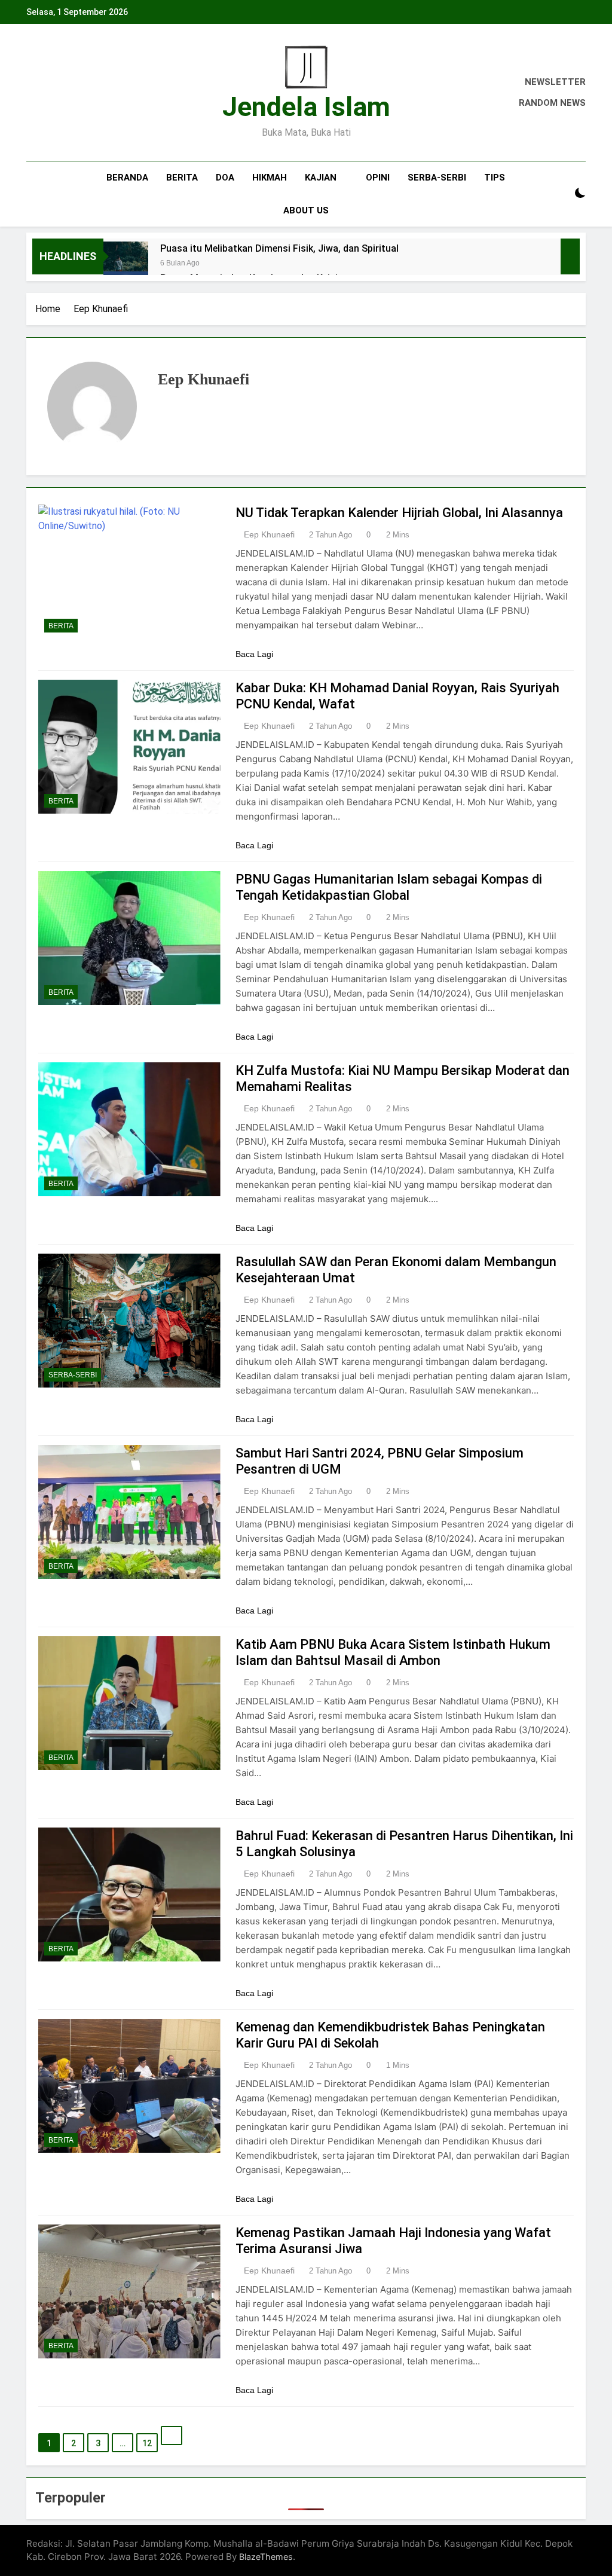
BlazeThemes (266, 2557)
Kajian (321, 178)
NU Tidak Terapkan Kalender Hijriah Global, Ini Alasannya (399, 513)
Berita (182, 178)
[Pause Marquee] (570, 256)
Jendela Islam (306, 107)
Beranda (127, 178)
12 (147, 2443)
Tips (495, 178)
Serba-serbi (437, 178)
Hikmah (270, 178)
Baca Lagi (254, 654)
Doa (225, 178)
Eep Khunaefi (269, 534)
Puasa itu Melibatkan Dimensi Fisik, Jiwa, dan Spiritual (279, 248)
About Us (306, 210)
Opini (378, 178)
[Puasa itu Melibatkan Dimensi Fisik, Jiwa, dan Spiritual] (126, 264)
